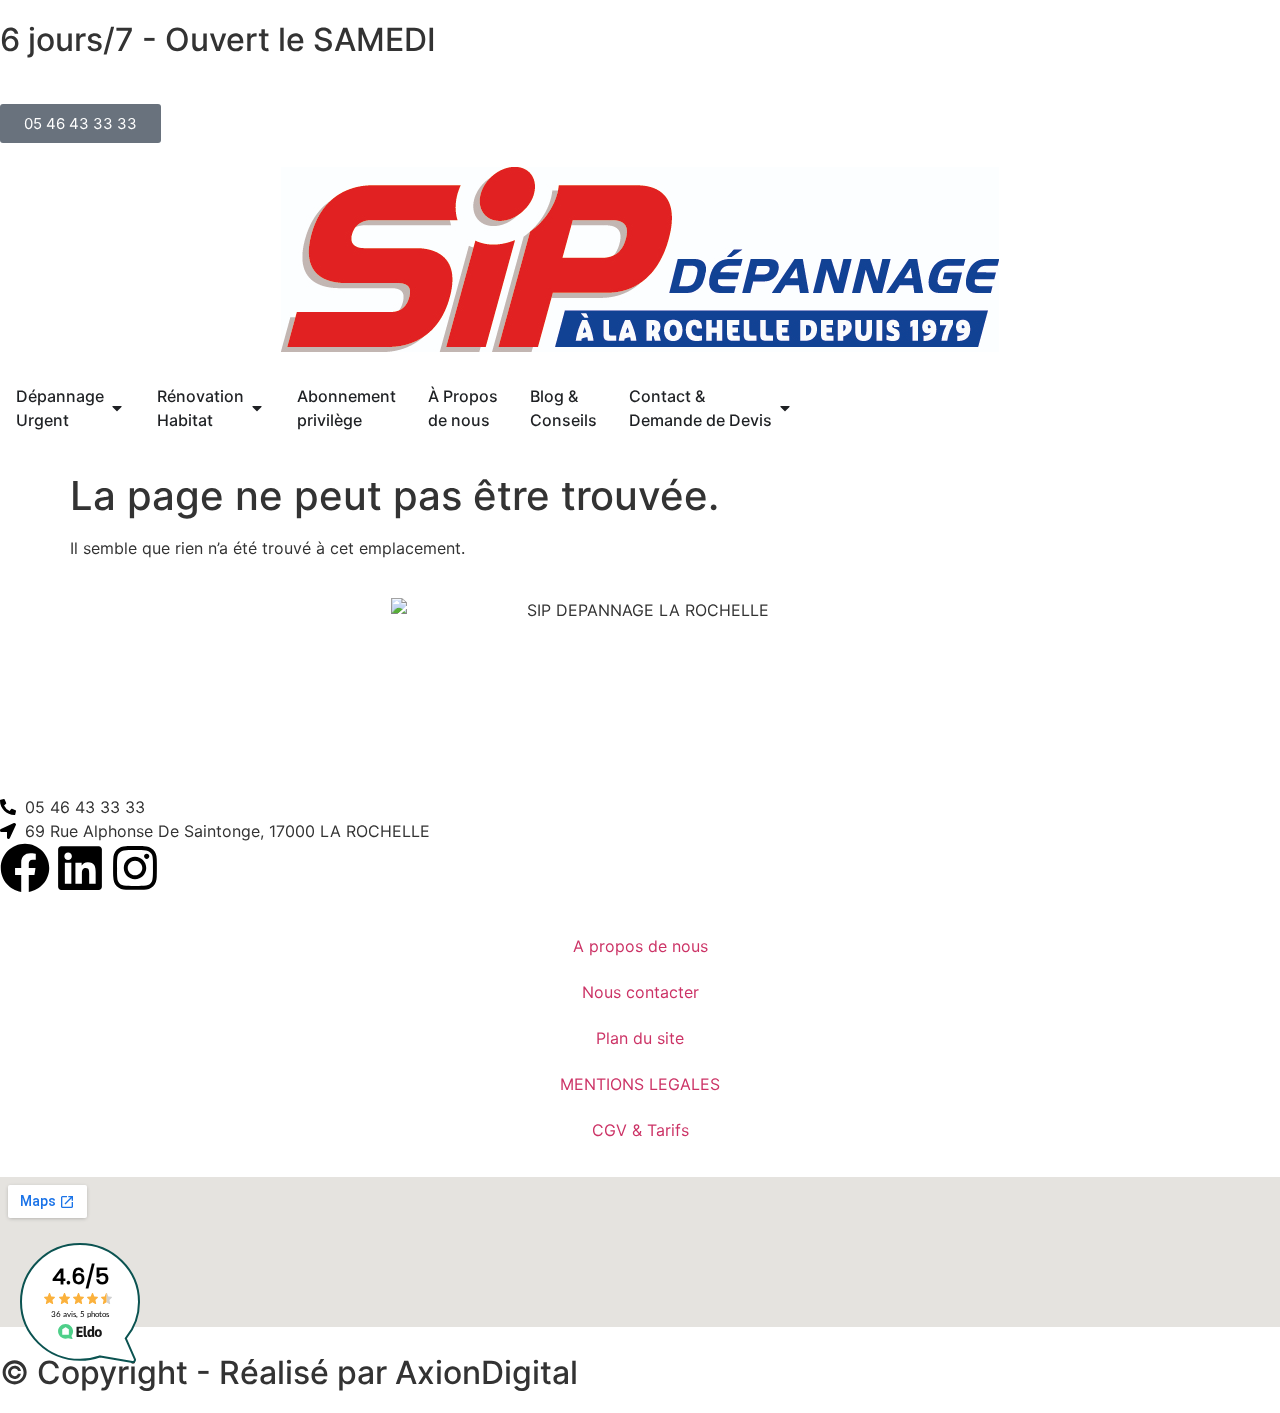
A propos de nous (640, 946)
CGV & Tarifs (640, 1130)
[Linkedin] (80, 868)
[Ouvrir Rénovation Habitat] (257, 408)
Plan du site (640, 1038)
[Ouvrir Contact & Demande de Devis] (785, 408)
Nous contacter (640, 992)
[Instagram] (135, 868)
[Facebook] (25, 868)
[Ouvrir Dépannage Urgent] (117, 408)
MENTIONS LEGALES (640, 1084)
